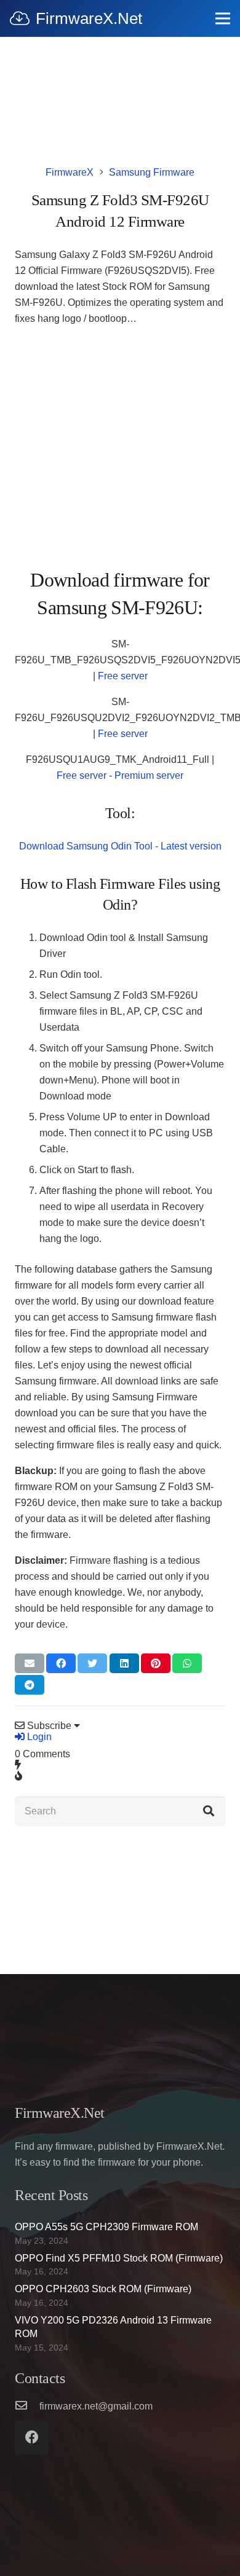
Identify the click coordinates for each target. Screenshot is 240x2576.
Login (38, 1737)
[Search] (209, 1811)
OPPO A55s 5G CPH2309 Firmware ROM (106, 2227)
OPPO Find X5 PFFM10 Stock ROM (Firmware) (119, 2258)
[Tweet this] (92, 1663)
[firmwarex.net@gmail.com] (27, 2406)
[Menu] (223, 18)
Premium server (149, 775)
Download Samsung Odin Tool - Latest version (120, 846)
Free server (123, 676)
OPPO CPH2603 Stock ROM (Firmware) (103, 2289)
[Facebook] (32, 2437)
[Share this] (61, 1663)
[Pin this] (156, 1663)
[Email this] (30, 1663)
